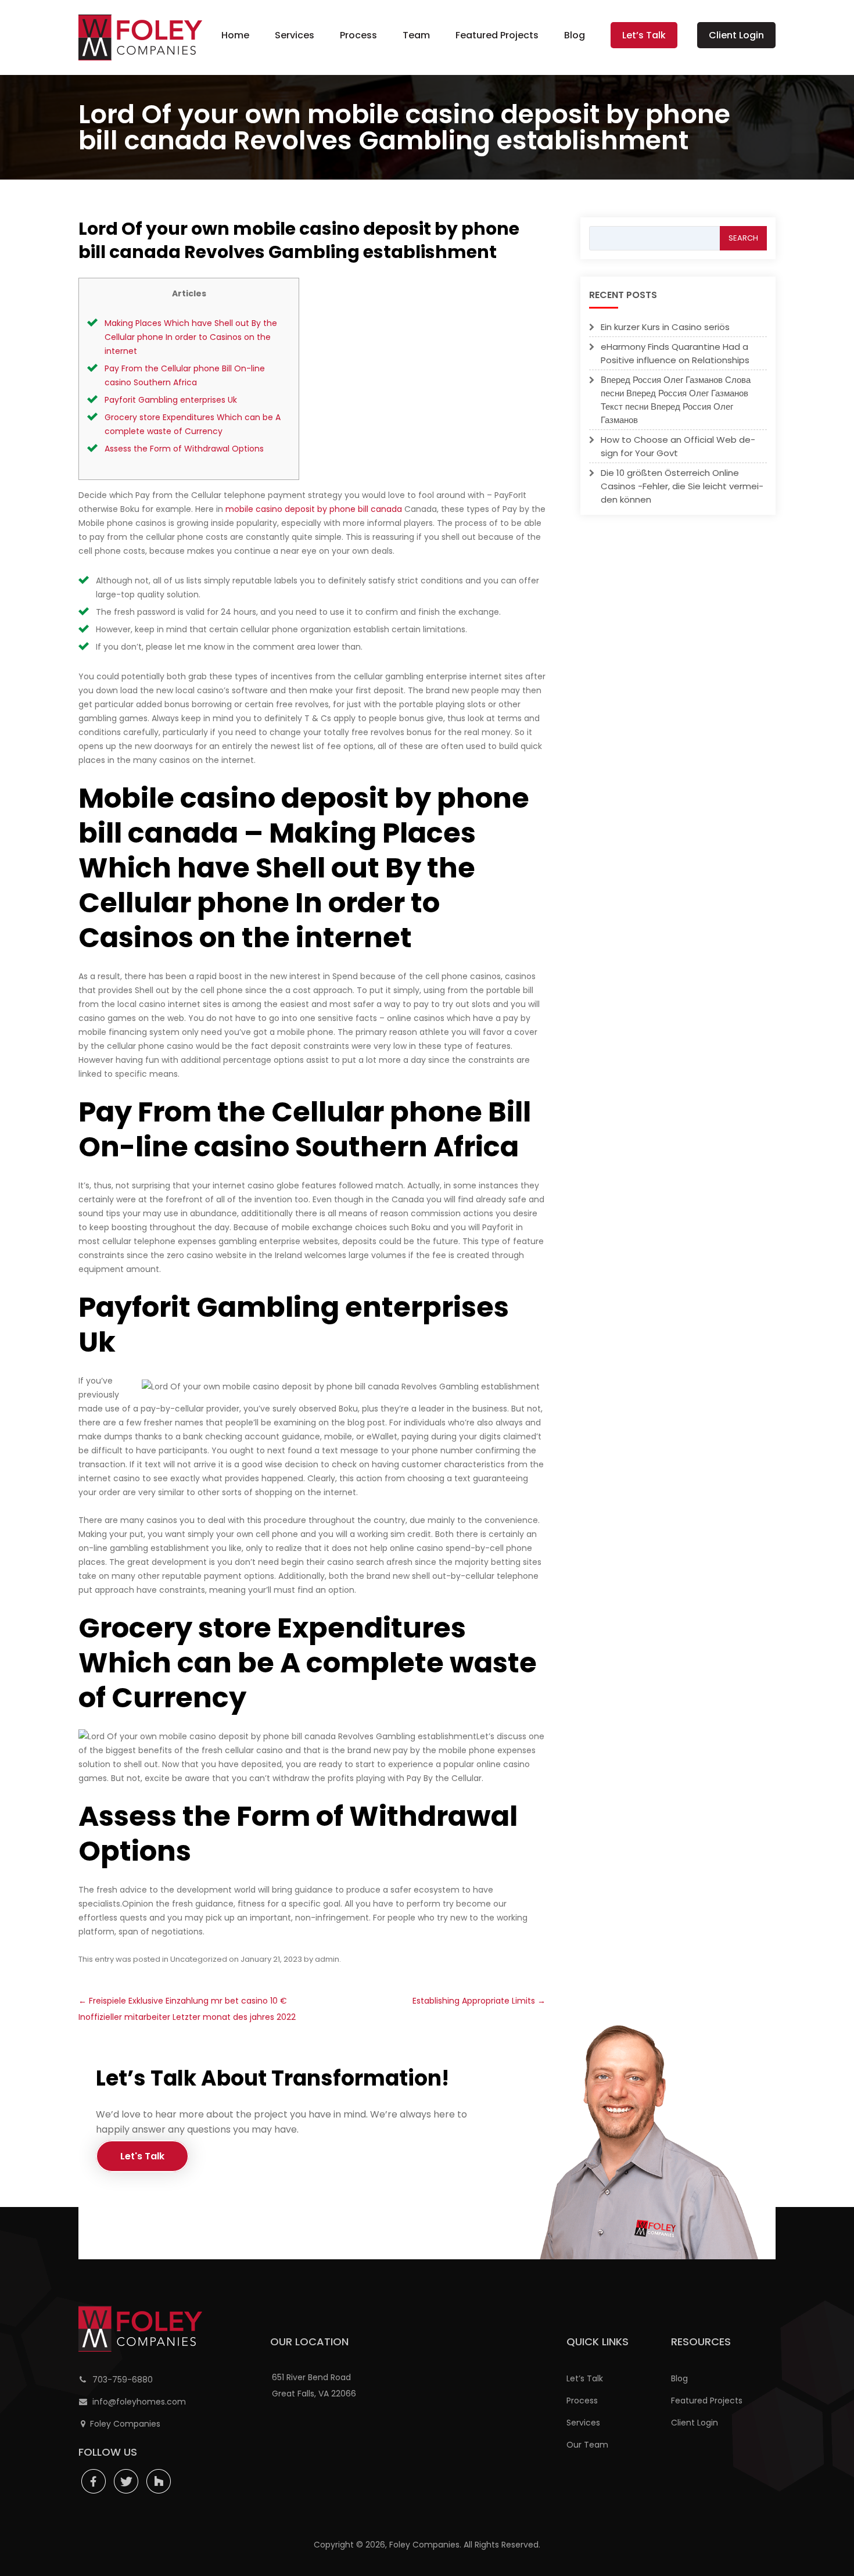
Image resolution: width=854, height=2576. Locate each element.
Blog (575, 35)
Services (295, 35)
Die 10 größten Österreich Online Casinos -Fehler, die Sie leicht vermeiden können (682, 486)
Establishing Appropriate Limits (479, 2001)
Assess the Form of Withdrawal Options (184, 449)
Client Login (736, 35)
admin (327, 1959)
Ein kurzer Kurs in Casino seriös (665, 327)
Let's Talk (142, 2156)
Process (358, 35)
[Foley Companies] (140, 37)
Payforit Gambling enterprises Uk (171, 400)
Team (416, 35)
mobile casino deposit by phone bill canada (314, 509)
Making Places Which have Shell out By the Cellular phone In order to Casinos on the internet (191, 337)
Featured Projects (497, 35)
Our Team (587, 2445)
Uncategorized (199, 1959)
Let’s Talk (644, 35)
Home (235, 35)
